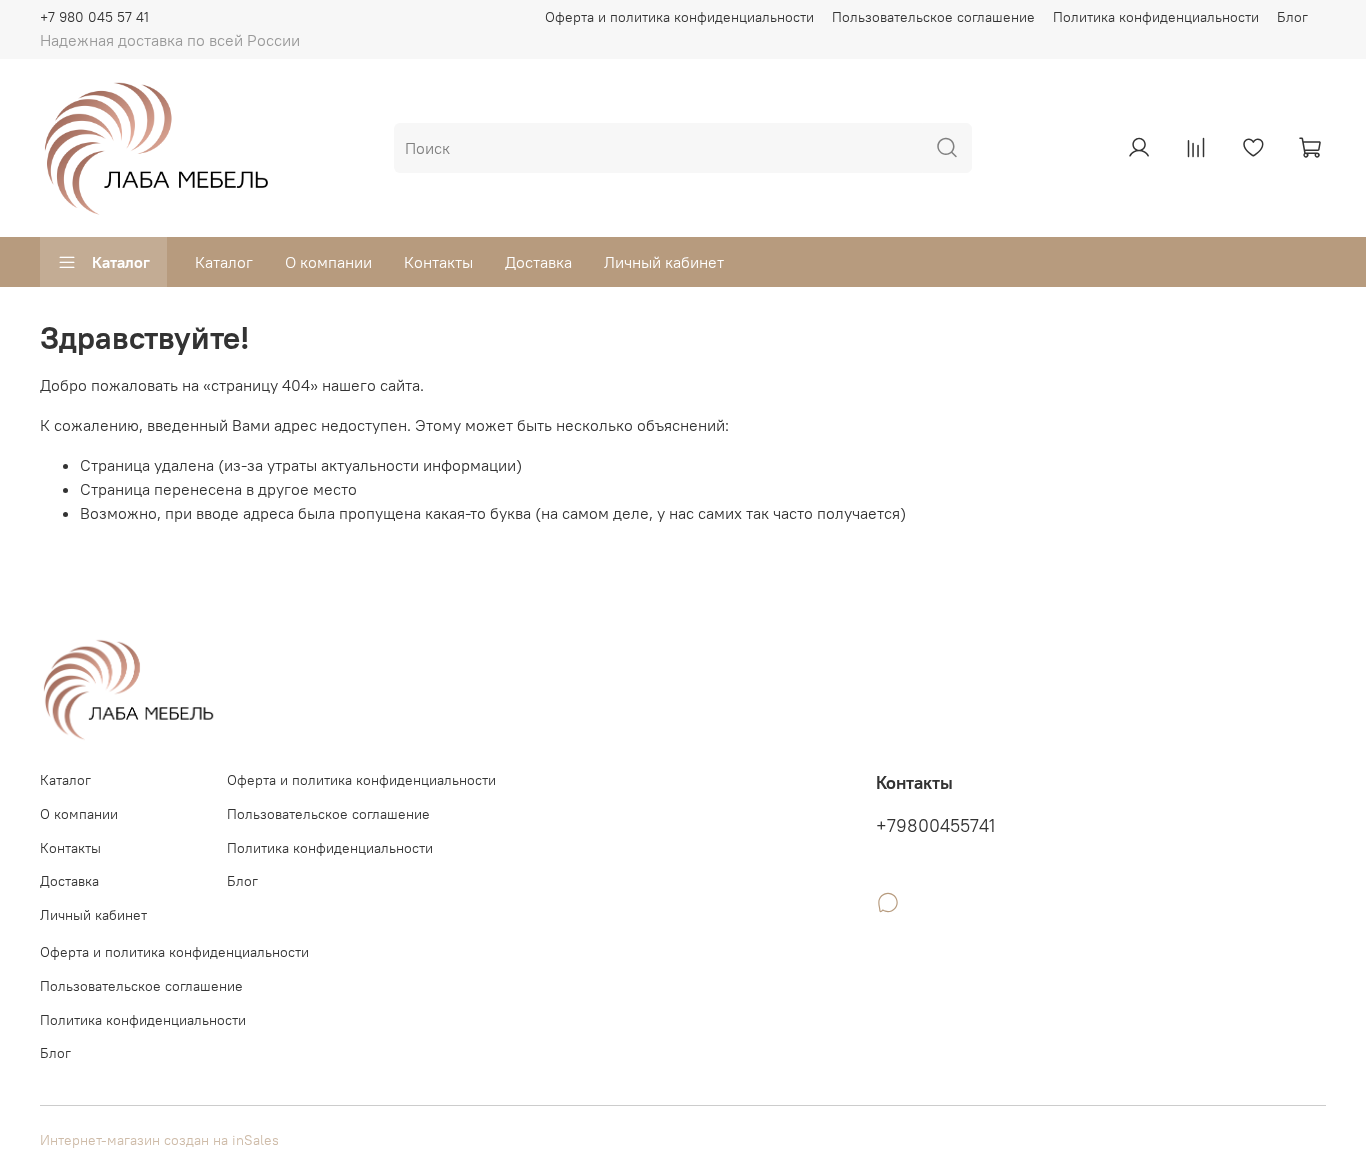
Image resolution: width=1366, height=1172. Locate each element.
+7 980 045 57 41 (94, 17)
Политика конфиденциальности (1156, 17)
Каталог (121, 262)
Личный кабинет (664, 262)
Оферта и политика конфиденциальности (679, 17)
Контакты (438, 262)
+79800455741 (935, 826)
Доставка (538, 262)
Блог (1292, 17)
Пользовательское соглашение (933, 17)
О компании (328, 262)
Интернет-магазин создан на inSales (159, 1140)
